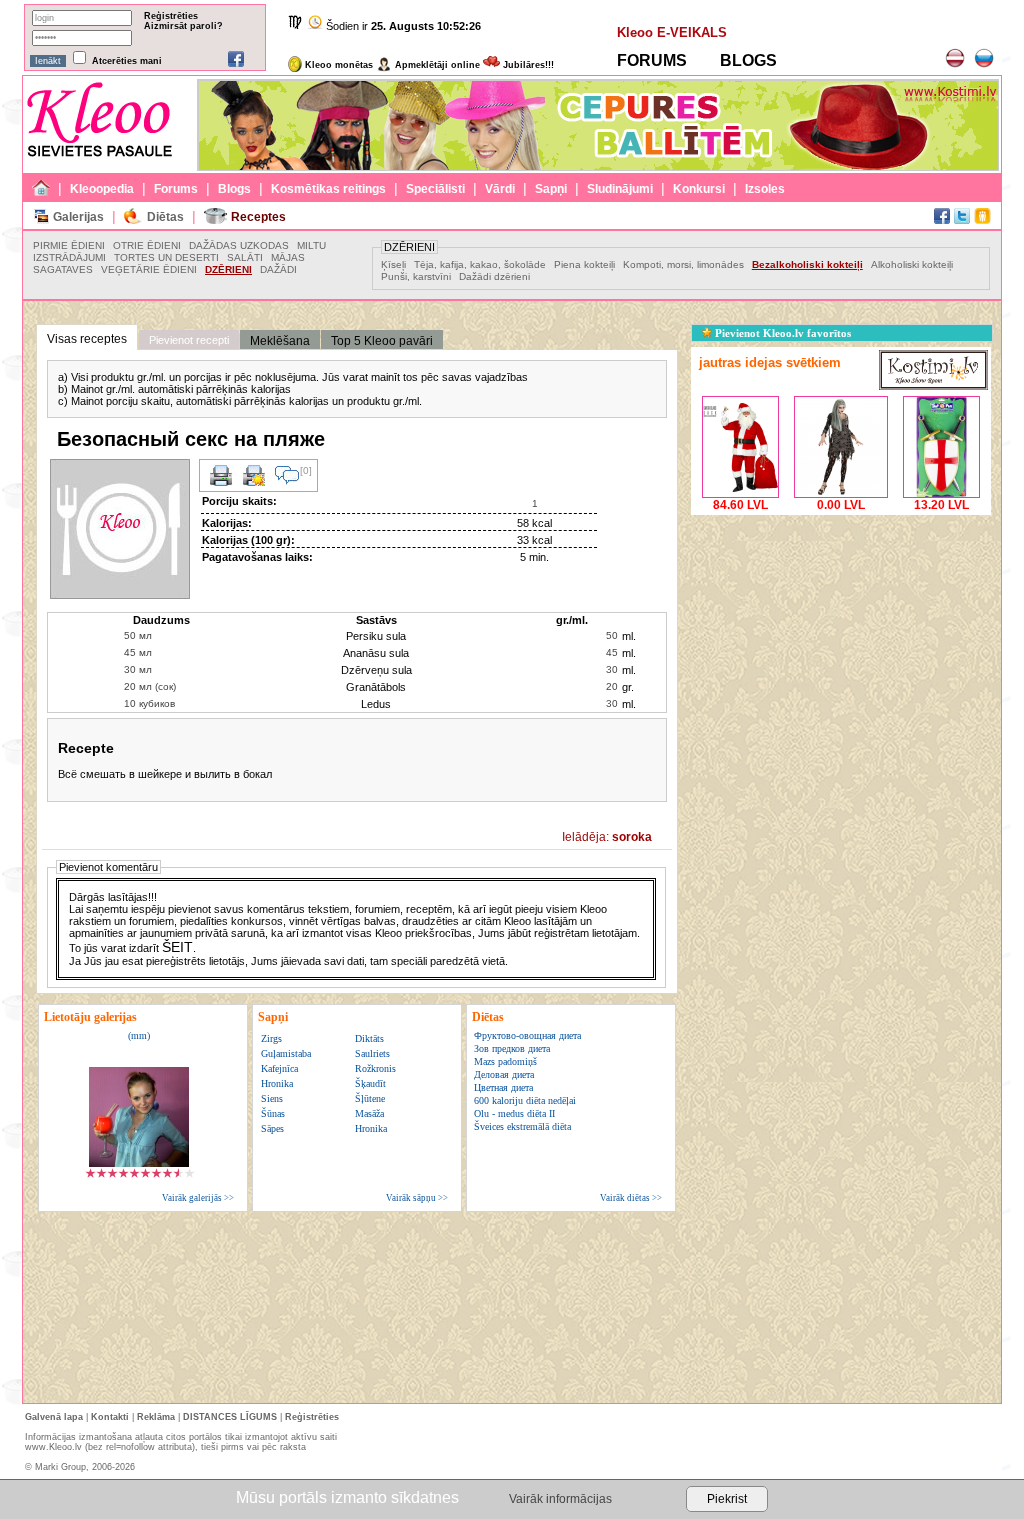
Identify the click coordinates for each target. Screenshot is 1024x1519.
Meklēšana (280, 341)
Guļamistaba (286, 1053)
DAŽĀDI (278, 269)
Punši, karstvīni (416, 276)
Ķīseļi (395, 264)
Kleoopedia (102, 189)
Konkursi (699, 189)
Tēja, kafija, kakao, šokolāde (480, 264)
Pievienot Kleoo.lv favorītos (781, 333)
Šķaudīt (370, 1083)
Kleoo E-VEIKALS (672, 32)
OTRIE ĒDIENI (147, 245)
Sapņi (551, 189)
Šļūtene (370, 1098)
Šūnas (273, 1113)
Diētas (165, 217)
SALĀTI (245, 257)
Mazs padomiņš (505, 1061)
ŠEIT (177, 947)
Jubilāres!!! (527, 65)
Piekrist (727, 1499)
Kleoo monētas (337, 65)
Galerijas (78, 217)
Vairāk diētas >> (631, 1198)
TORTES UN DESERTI (166, 257)
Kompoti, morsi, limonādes (683, 264)
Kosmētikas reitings (328, 189)
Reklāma (156, 1417)
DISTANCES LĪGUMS (230, 1417)
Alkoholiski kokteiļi (912, 264)
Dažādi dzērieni (494, 276)
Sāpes (272, 1128)
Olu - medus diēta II (514, 1113)
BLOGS (748, 60)
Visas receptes (87, 339)
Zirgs (271, 1038)
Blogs (234, 189)
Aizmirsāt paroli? (183, 26)
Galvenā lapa (54, 1417)
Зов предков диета (512, 1048)
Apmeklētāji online (436, 65)
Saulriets (372, 1053)
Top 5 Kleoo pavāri (382, 341)
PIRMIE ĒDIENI (69, 245)
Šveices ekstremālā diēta (522, 1126)
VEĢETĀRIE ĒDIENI (149, 269)
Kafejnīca (279, 1068)
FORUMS (652, 60)
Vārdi (500, 189)
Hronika (277, 1083)
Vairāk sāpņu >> (417, 1198)
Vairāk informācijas (560, 1499)
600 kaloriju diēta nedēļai (525, 1100)
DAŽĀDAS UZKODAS (239, 245)
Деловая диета (504, 1074)
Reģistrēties (171, 16)
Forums (176, 189)
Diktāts (369, 1038)
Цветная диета (503, 1087)
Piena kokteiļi (584, 264)
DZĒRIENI (228, 269)
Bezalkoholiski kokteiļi (807, 264)
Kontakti (110, 1417)
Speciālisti (435, 189)
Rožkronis (375, 1068)
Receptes (258, 217)
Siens (272, 1098)
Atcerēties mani (127, 61)
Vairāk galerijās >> (198, 1198)
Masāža (369, 1113)
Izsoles (765, 189)
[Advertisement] (841, 645)
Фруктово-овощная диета (527, 1035)
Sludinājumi (620, 189)
